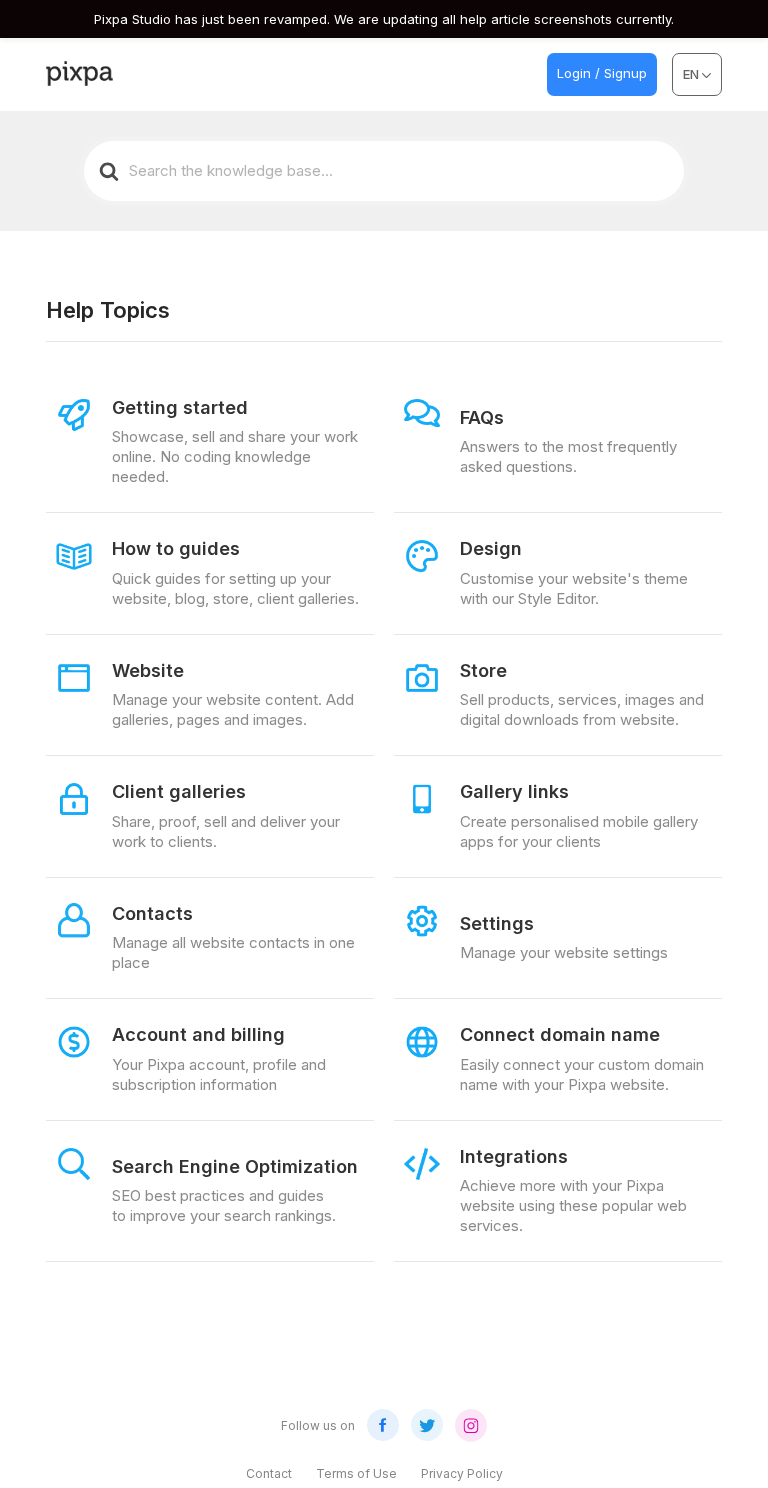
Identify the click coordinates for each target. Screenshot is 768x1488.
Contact (269, 1473)
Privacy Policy (462, 1473)
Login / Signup (602, 73)
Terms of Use (356, 1473)
